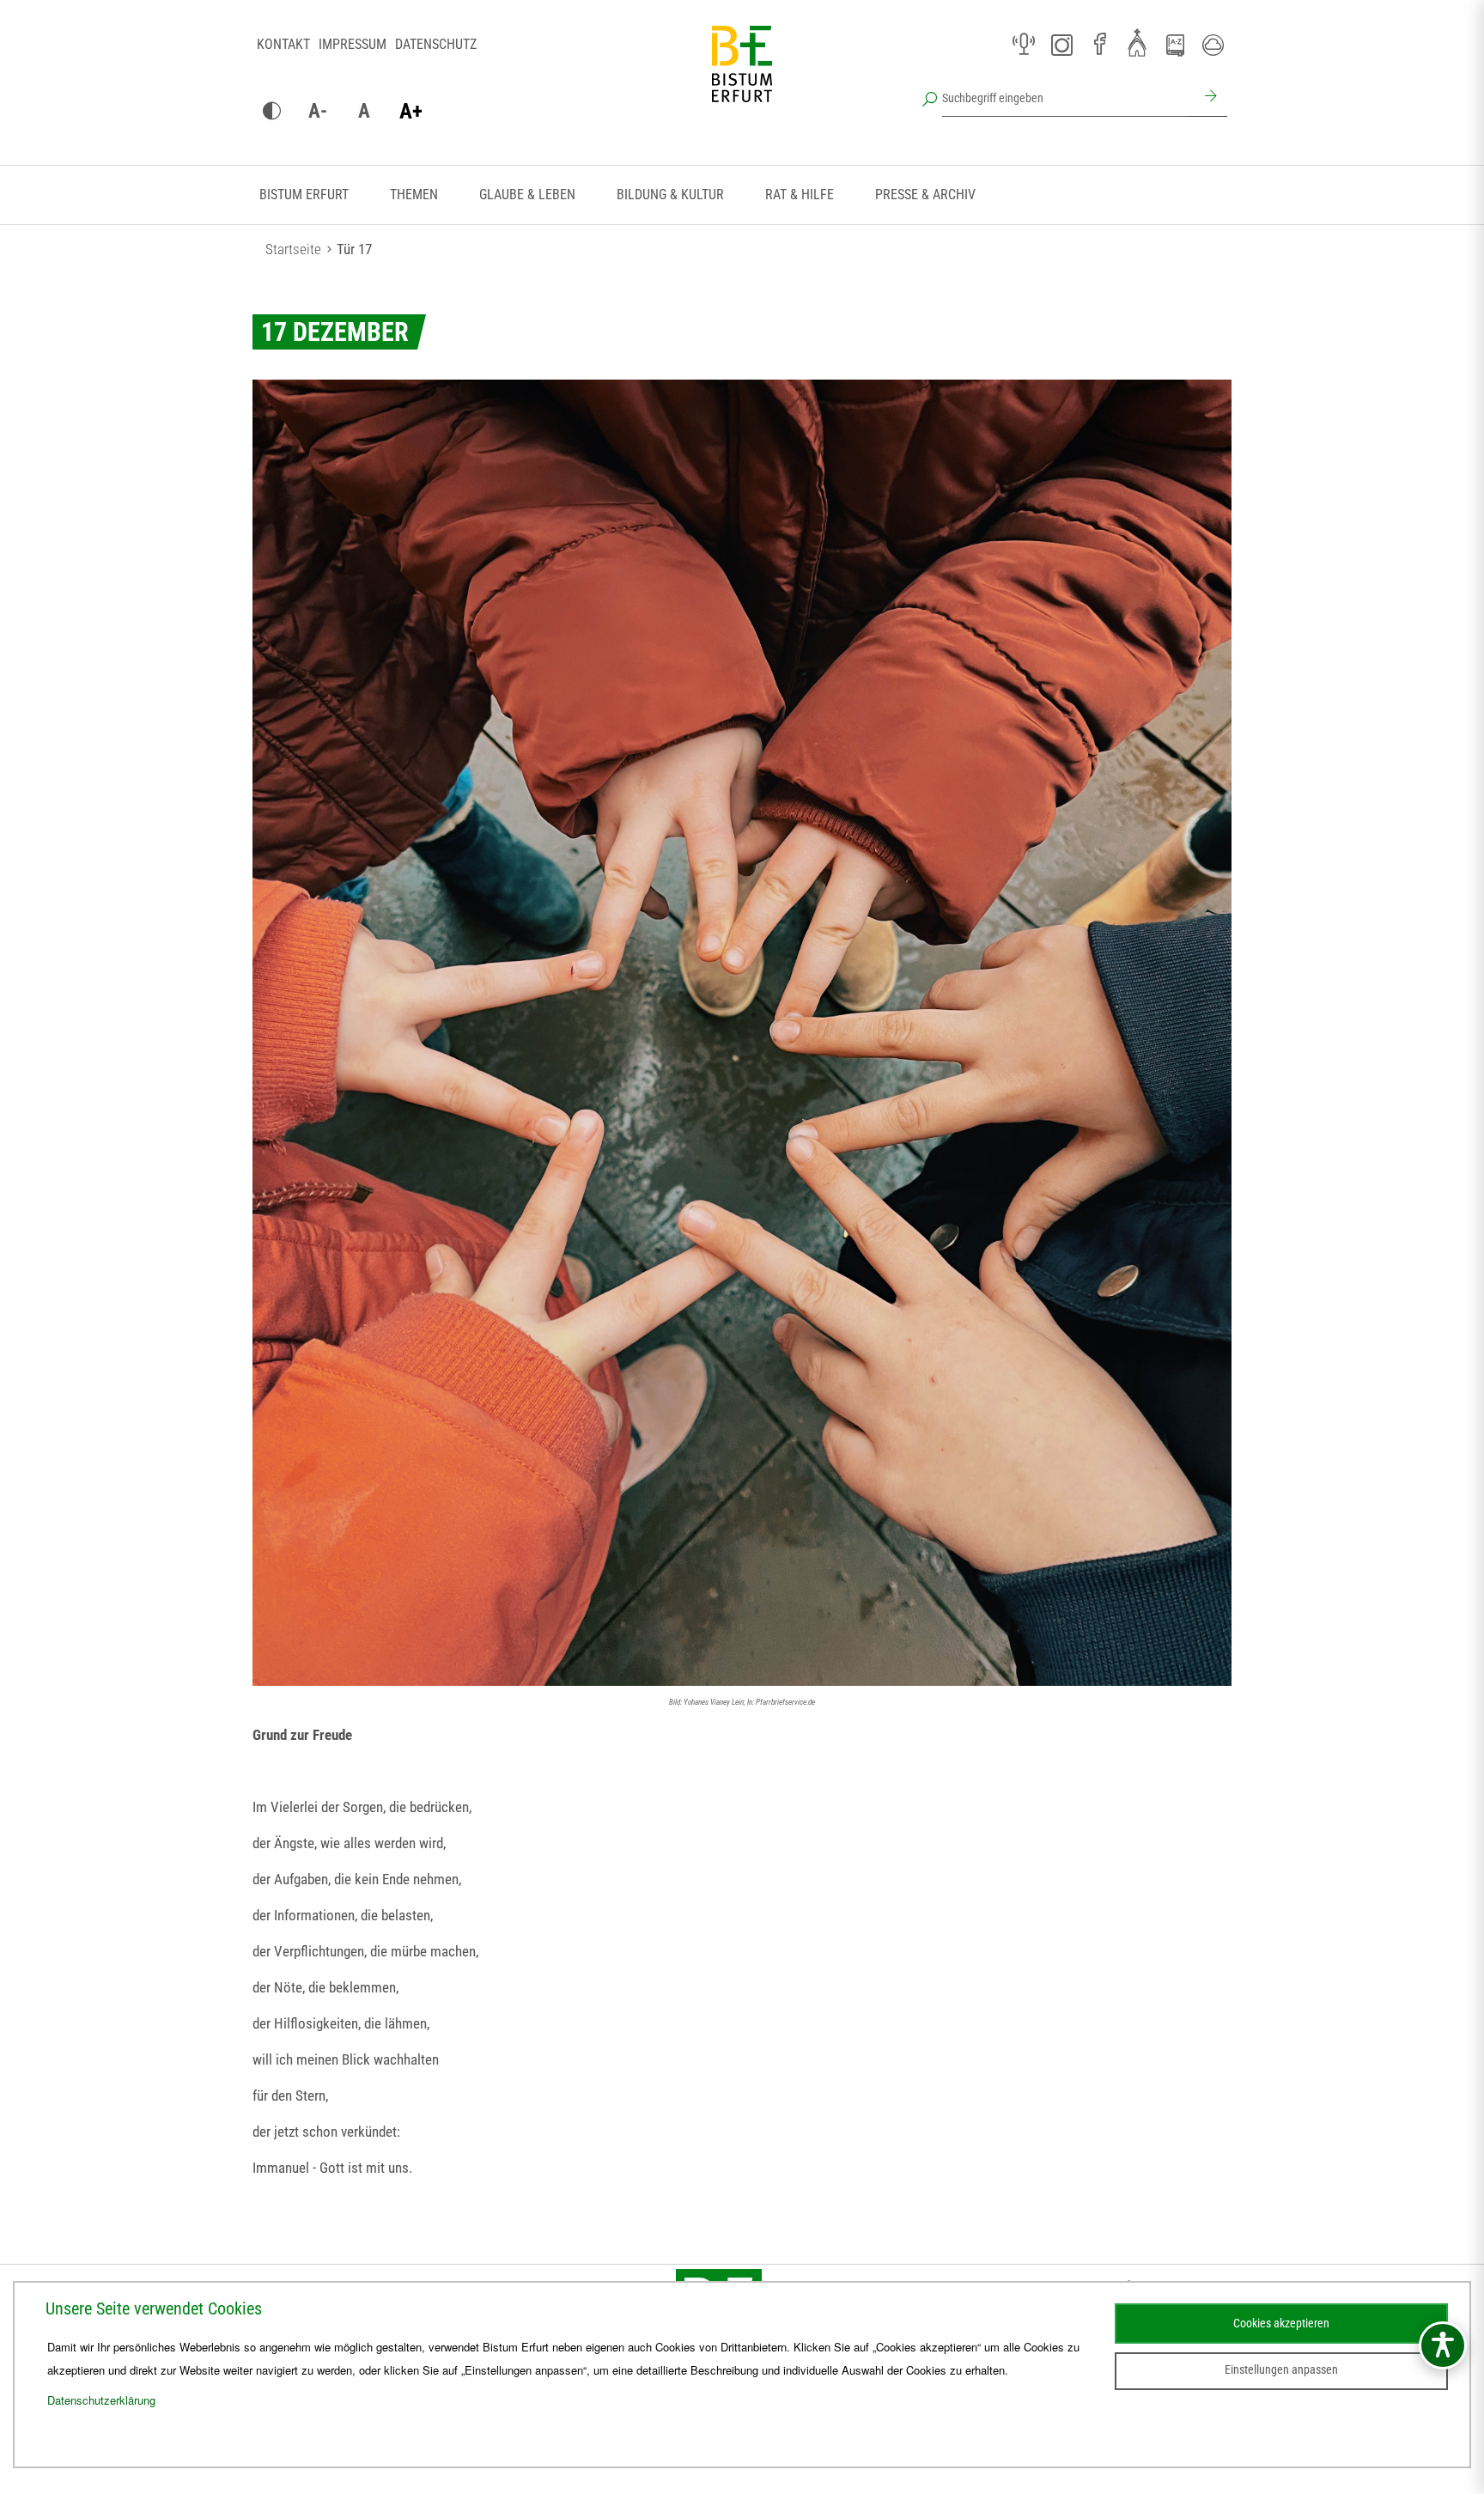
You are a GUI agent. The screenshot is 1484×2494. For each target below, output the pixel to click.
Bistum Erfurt (304, 195)
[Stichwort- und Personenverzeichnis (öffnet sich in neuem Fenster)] (1175, 46)
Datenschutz (436, 44)
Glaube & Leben (527, 195)
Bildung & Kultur (670, 195)
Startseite (293, 249)
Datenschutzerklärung (101, 2400)
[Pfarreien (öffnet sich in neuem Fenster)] (1137, 42)
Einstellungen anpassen (1281, 2369)
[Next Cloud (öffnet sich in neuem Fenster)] (1213, 45)
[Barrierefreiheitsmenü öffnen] (1443, 2345)
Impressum (353, 44)
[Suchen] (1208, 98)
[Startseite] (742, 77)
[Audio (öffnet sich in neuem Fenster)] (1024, 45)
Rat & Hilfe (800, 195)
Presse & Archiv (925, 195)
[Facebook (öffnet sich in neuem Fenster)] (1099, 45)
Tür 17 (354, 249)
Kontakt (283, 44)
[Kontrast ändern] (271, 112)
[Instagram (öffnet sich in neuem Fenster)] (1061, 45)
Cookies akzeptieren (1281, 2323)
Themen (414, 195)
